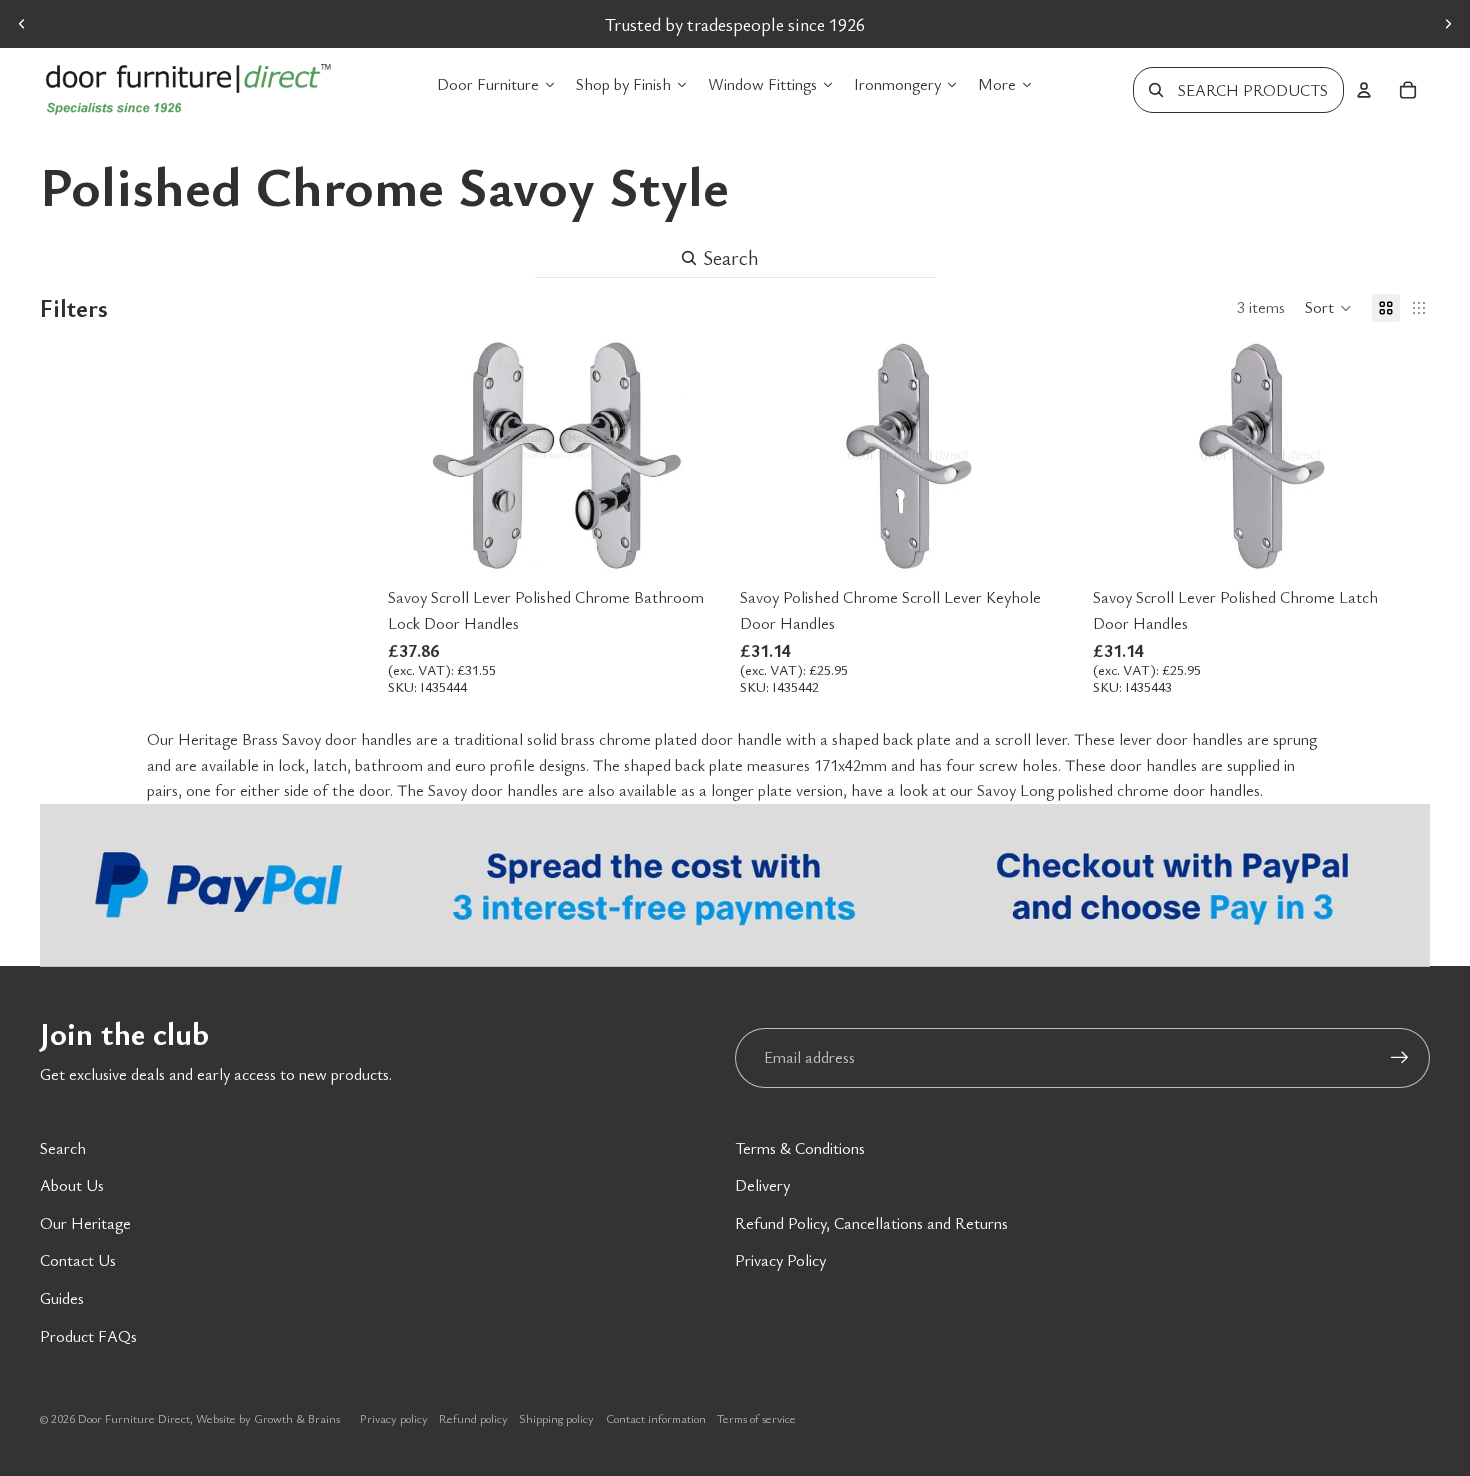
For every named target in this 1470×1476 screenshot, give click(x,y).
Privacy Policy (780, 1260)
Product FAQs (88, 1336)
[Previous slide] (22, 24)
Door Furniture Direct (134, 1418)
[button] (1328, 308)
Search (63, 1148)
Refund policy (473, 1418)
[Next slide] (1448, 24)
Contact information (656, 1418)
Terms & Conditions (800, 1148)
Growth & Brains (297, 1418)
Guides (62, 1298)
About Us (72, 1185)
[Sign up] (1400, 1058)
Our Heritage (85, 1223)
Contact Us (78, 1260)
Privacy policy (394, 1418)
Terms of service (756, 1418)
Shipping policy (556, 1418)
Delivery (762, 1185)
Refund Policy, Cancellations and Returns (871, 1223)
